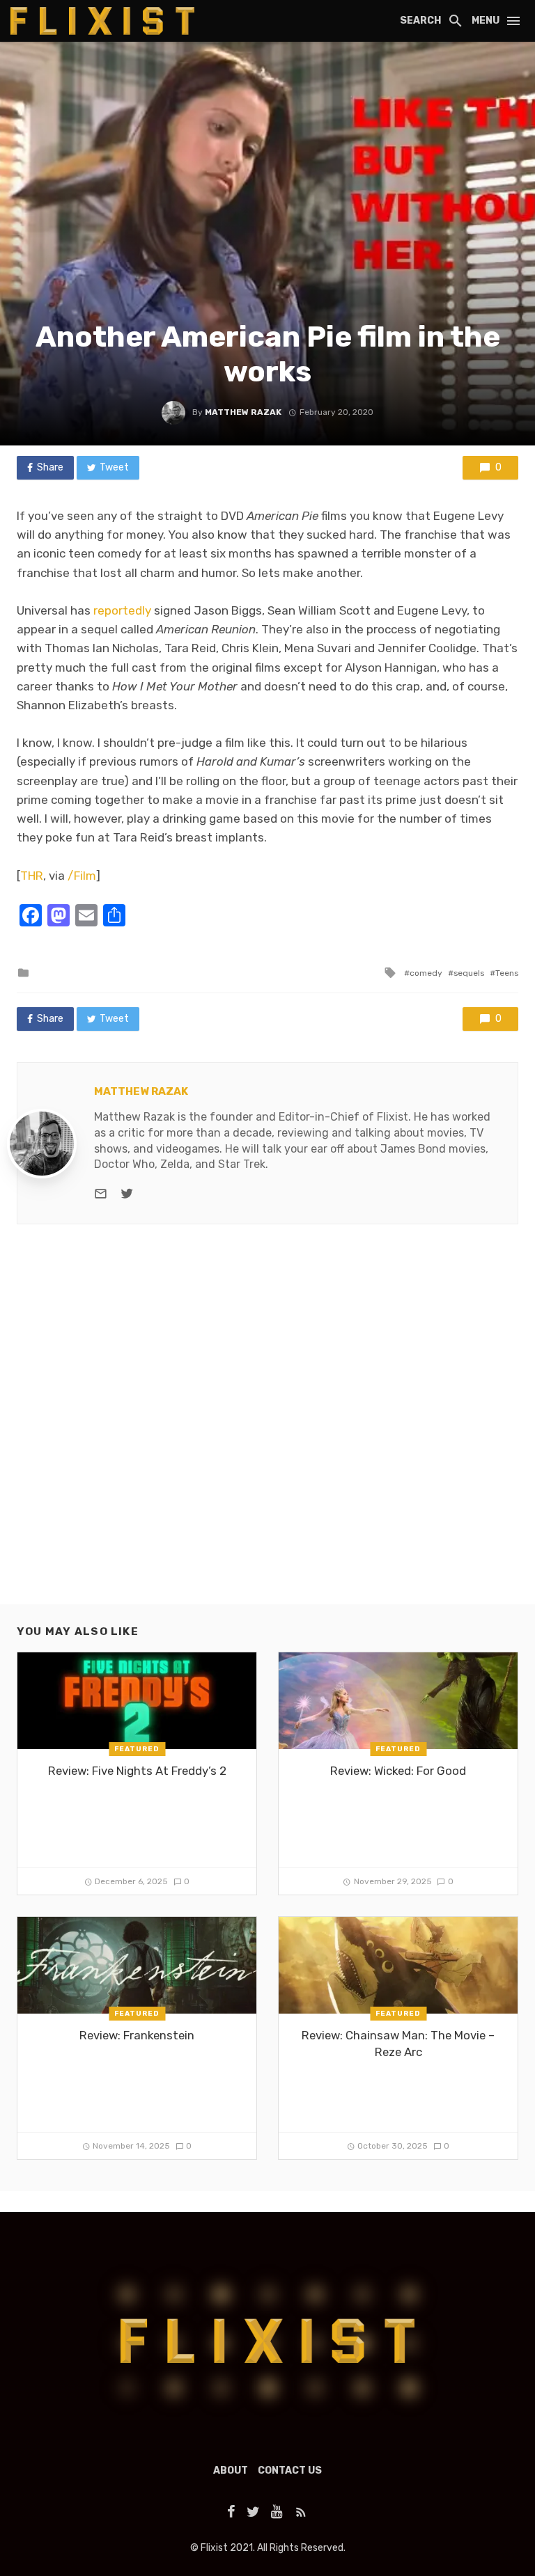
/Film (82, 876)
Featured (137, 1749)
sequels (469, 973)
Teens (507, 973)
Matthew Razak (243, 412)
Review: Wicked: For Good (398, 1771)
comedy (426, 973)
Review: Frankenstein (137, 2035)
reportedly (122, 610)
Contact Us (290, 2471)
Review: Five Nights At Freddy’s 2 (137, 1771)
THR (32, 876)
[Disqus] (267, 1426)
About (231, 2471)
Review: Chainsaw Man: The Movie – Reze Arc (398, 2044)
